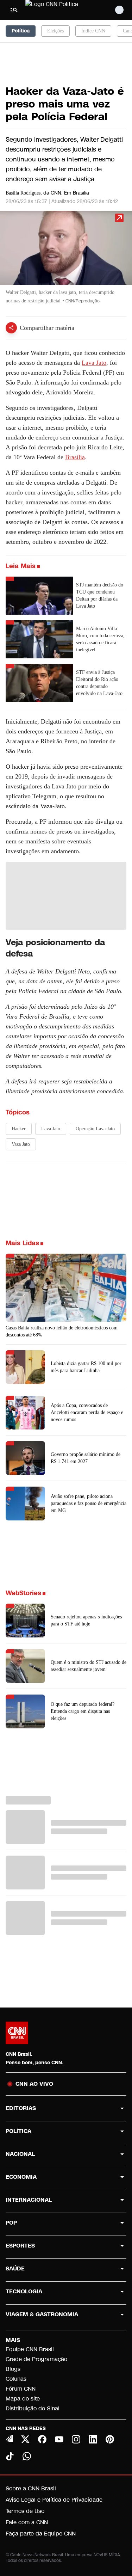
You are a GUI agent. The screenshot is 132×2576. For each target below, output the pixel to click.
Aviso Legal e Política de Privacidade (54, 2500)
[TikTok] (10, 2456)
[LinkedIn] (93, 2439)
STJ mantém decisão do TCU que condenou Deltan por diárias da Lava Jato (100, 595)
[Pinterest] (110, 2439)
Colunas (16, 2379)
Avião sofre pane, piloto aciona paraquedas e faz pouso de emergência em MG (89, 1503)
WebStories (23, 1593)
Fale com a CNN (27, 2522)
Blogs (13, 2369)
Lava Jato (94, 363)
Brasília (75, 457)
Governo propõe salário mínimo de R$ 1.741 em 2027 (86, 1458)
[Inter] (9, 2439)
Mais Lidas (22, 1243)
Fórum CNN (21, 2389)
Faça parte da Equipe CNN (41, 2534)
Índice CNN (93, 31)
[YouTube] (59, 2439)
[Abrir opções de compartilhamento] (11, 328)
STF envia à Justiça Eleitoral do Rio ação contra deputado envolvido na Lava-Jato (99, 683)
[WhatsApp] (27, 2456)
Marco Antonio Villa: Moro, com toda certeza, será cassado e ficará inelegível (100, 639)
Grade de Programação (36, 2359)
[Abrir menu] (14, 10)
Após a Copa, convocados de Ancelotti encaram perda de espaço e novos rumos (87, 1412)
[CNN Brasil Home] (64, 10)
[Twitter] (25, 2439)
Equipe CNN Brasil (30, 2349)
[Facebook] (42, 2439)
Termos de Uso (25, 2511)
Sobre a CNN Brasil (31, 2488)
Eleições (55, 31)
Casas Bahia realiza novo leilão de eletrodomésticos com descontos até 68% (62, 1331)
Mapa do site (23, 2399)
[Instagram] (76, 2439)
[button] (66, 261)
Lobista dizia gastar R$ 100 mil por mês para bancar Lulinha (86, 1367)
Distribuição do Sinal (33, 2408)
